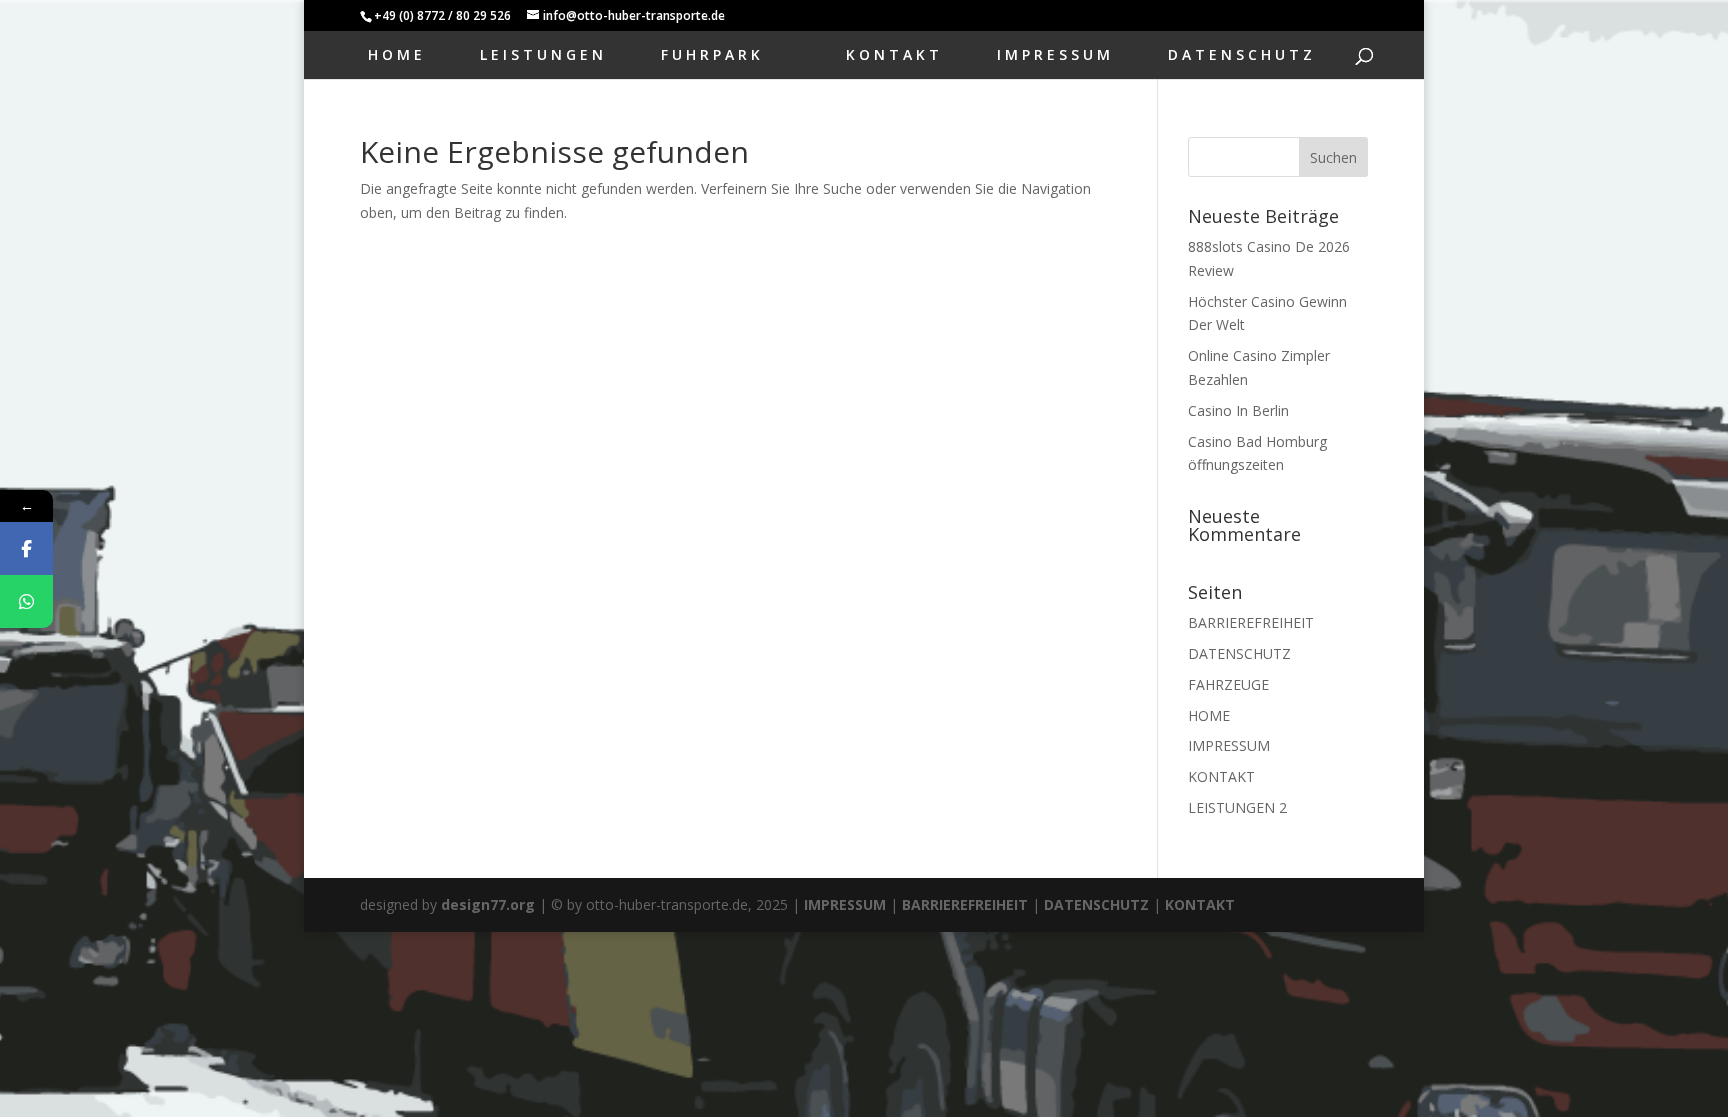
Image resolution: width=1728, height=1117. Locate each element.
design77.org (488, 904)
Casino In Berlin (1238, 410)
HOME (397, 56)
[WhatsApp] (26, 601)
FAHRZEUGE (1228, 684)
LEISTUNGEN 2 (1237, 807)
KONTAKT (894, 56)
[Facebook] (26, 548)
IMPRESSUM (1055, 56)
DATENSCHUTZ (1242, 56)
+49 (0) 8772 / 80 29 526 (442, 15)
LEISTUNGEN (543, 56)
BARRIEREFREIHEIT (1251, 622)
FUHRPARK (712, 56)
